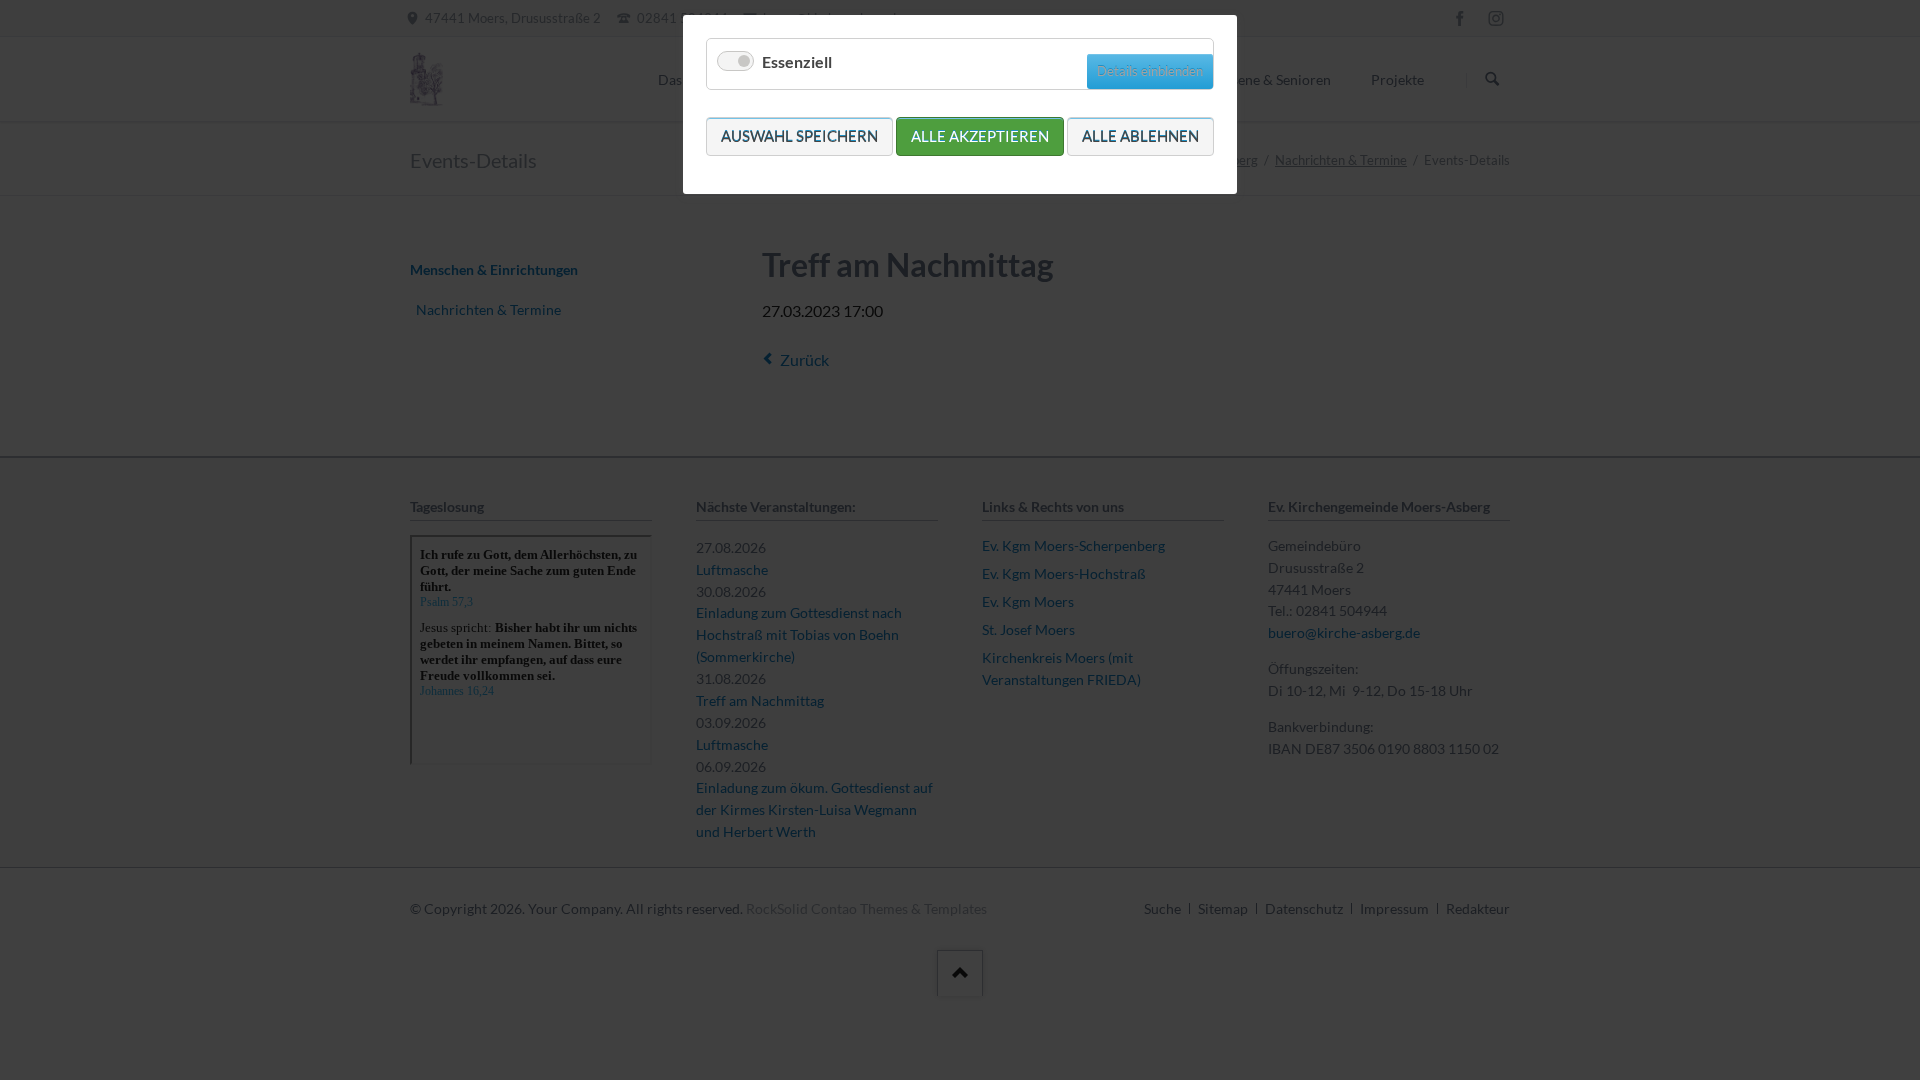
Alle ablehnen (1140, 136)
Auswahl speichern (799, 136)
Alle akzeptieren (980, 136)
